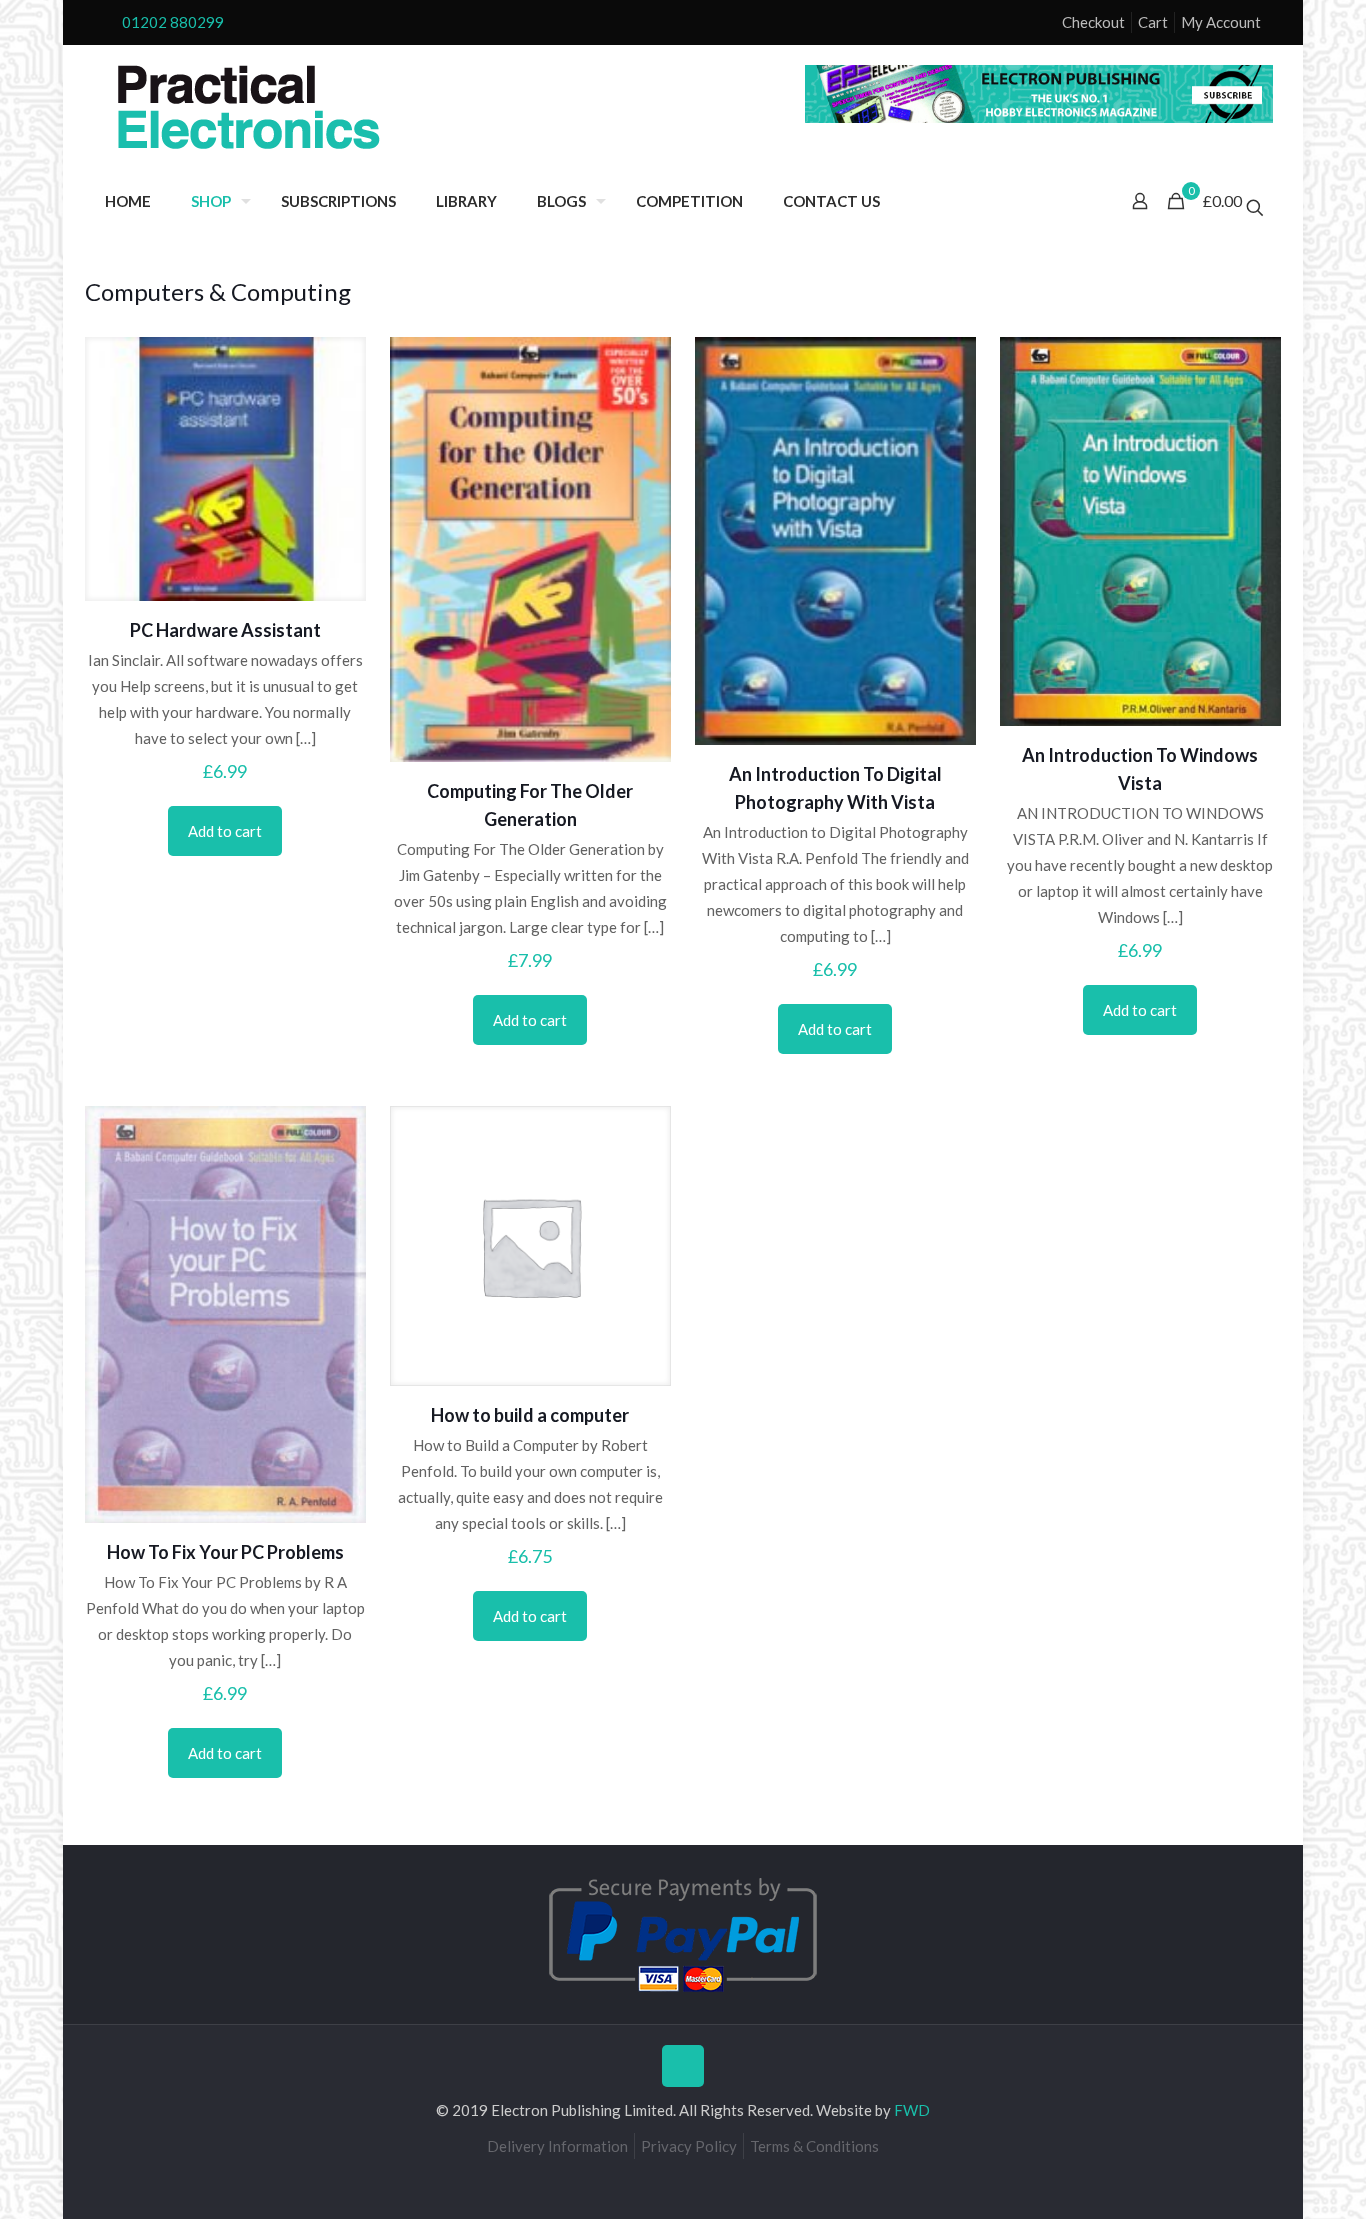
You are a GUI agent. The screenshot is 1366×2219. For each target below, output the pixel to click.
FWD (912, 2110)
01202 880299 (173, 22)
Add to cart (225, 831)
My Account (1221, 22)
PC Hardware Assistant (225, 630)
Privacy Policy (689, 2146)
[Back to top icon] (683, 2066)
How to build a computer (530, 1415)
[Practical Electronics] (249, 108)
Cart (1153, 22)
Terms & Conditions (814, 2146)
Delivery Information (557, 2146)
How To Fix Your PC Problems (225, 1552)
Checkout (1093, 22)
